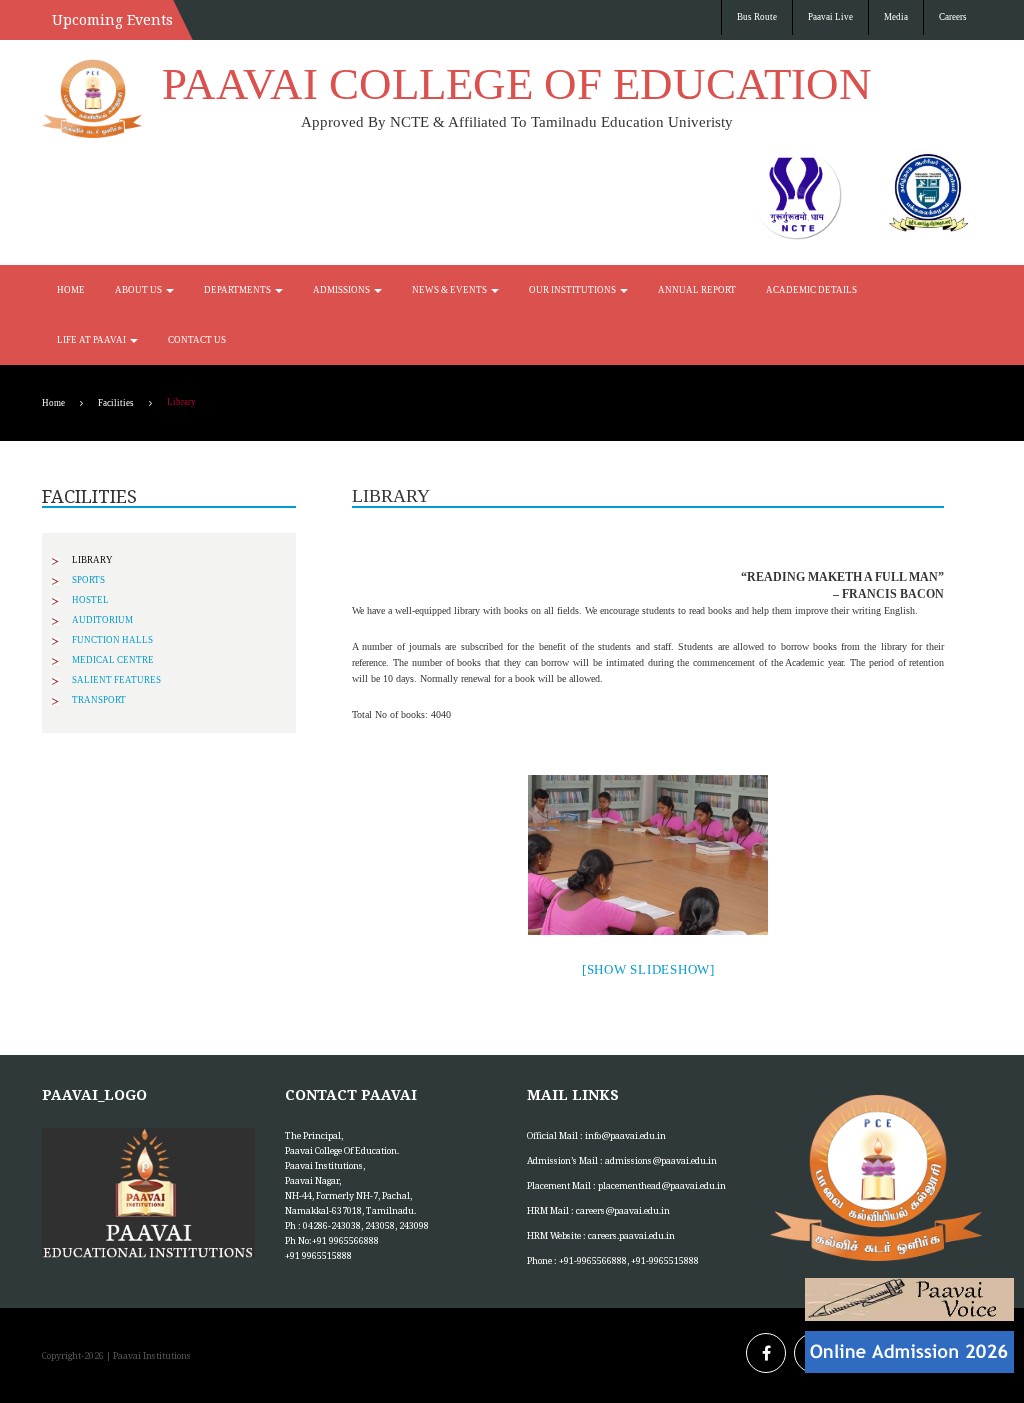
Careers (953, 17)
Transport (99, 700)
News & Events (450, 290)
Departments (238, 290)
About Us (139, 290)
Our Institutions (573, 290)
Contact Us (197, 340)
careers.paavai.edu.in (631, 1235)
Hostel (90, 600)
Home (71, 290)
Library (92, 560)
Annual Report (697, 290)
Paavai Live (830, 17)
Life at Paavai (92, 340)
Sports (88, 580)
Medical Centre (113, 660)
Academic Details (811, 290)
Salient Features (116, 680)
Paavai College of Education (517, 84)
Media (896, 17)
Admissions (342, 290)
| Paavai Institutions (147, 1355)
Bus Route (757, 17)
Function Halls (112, 640)
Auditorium (102, 620)
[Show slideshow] (648, 969)
